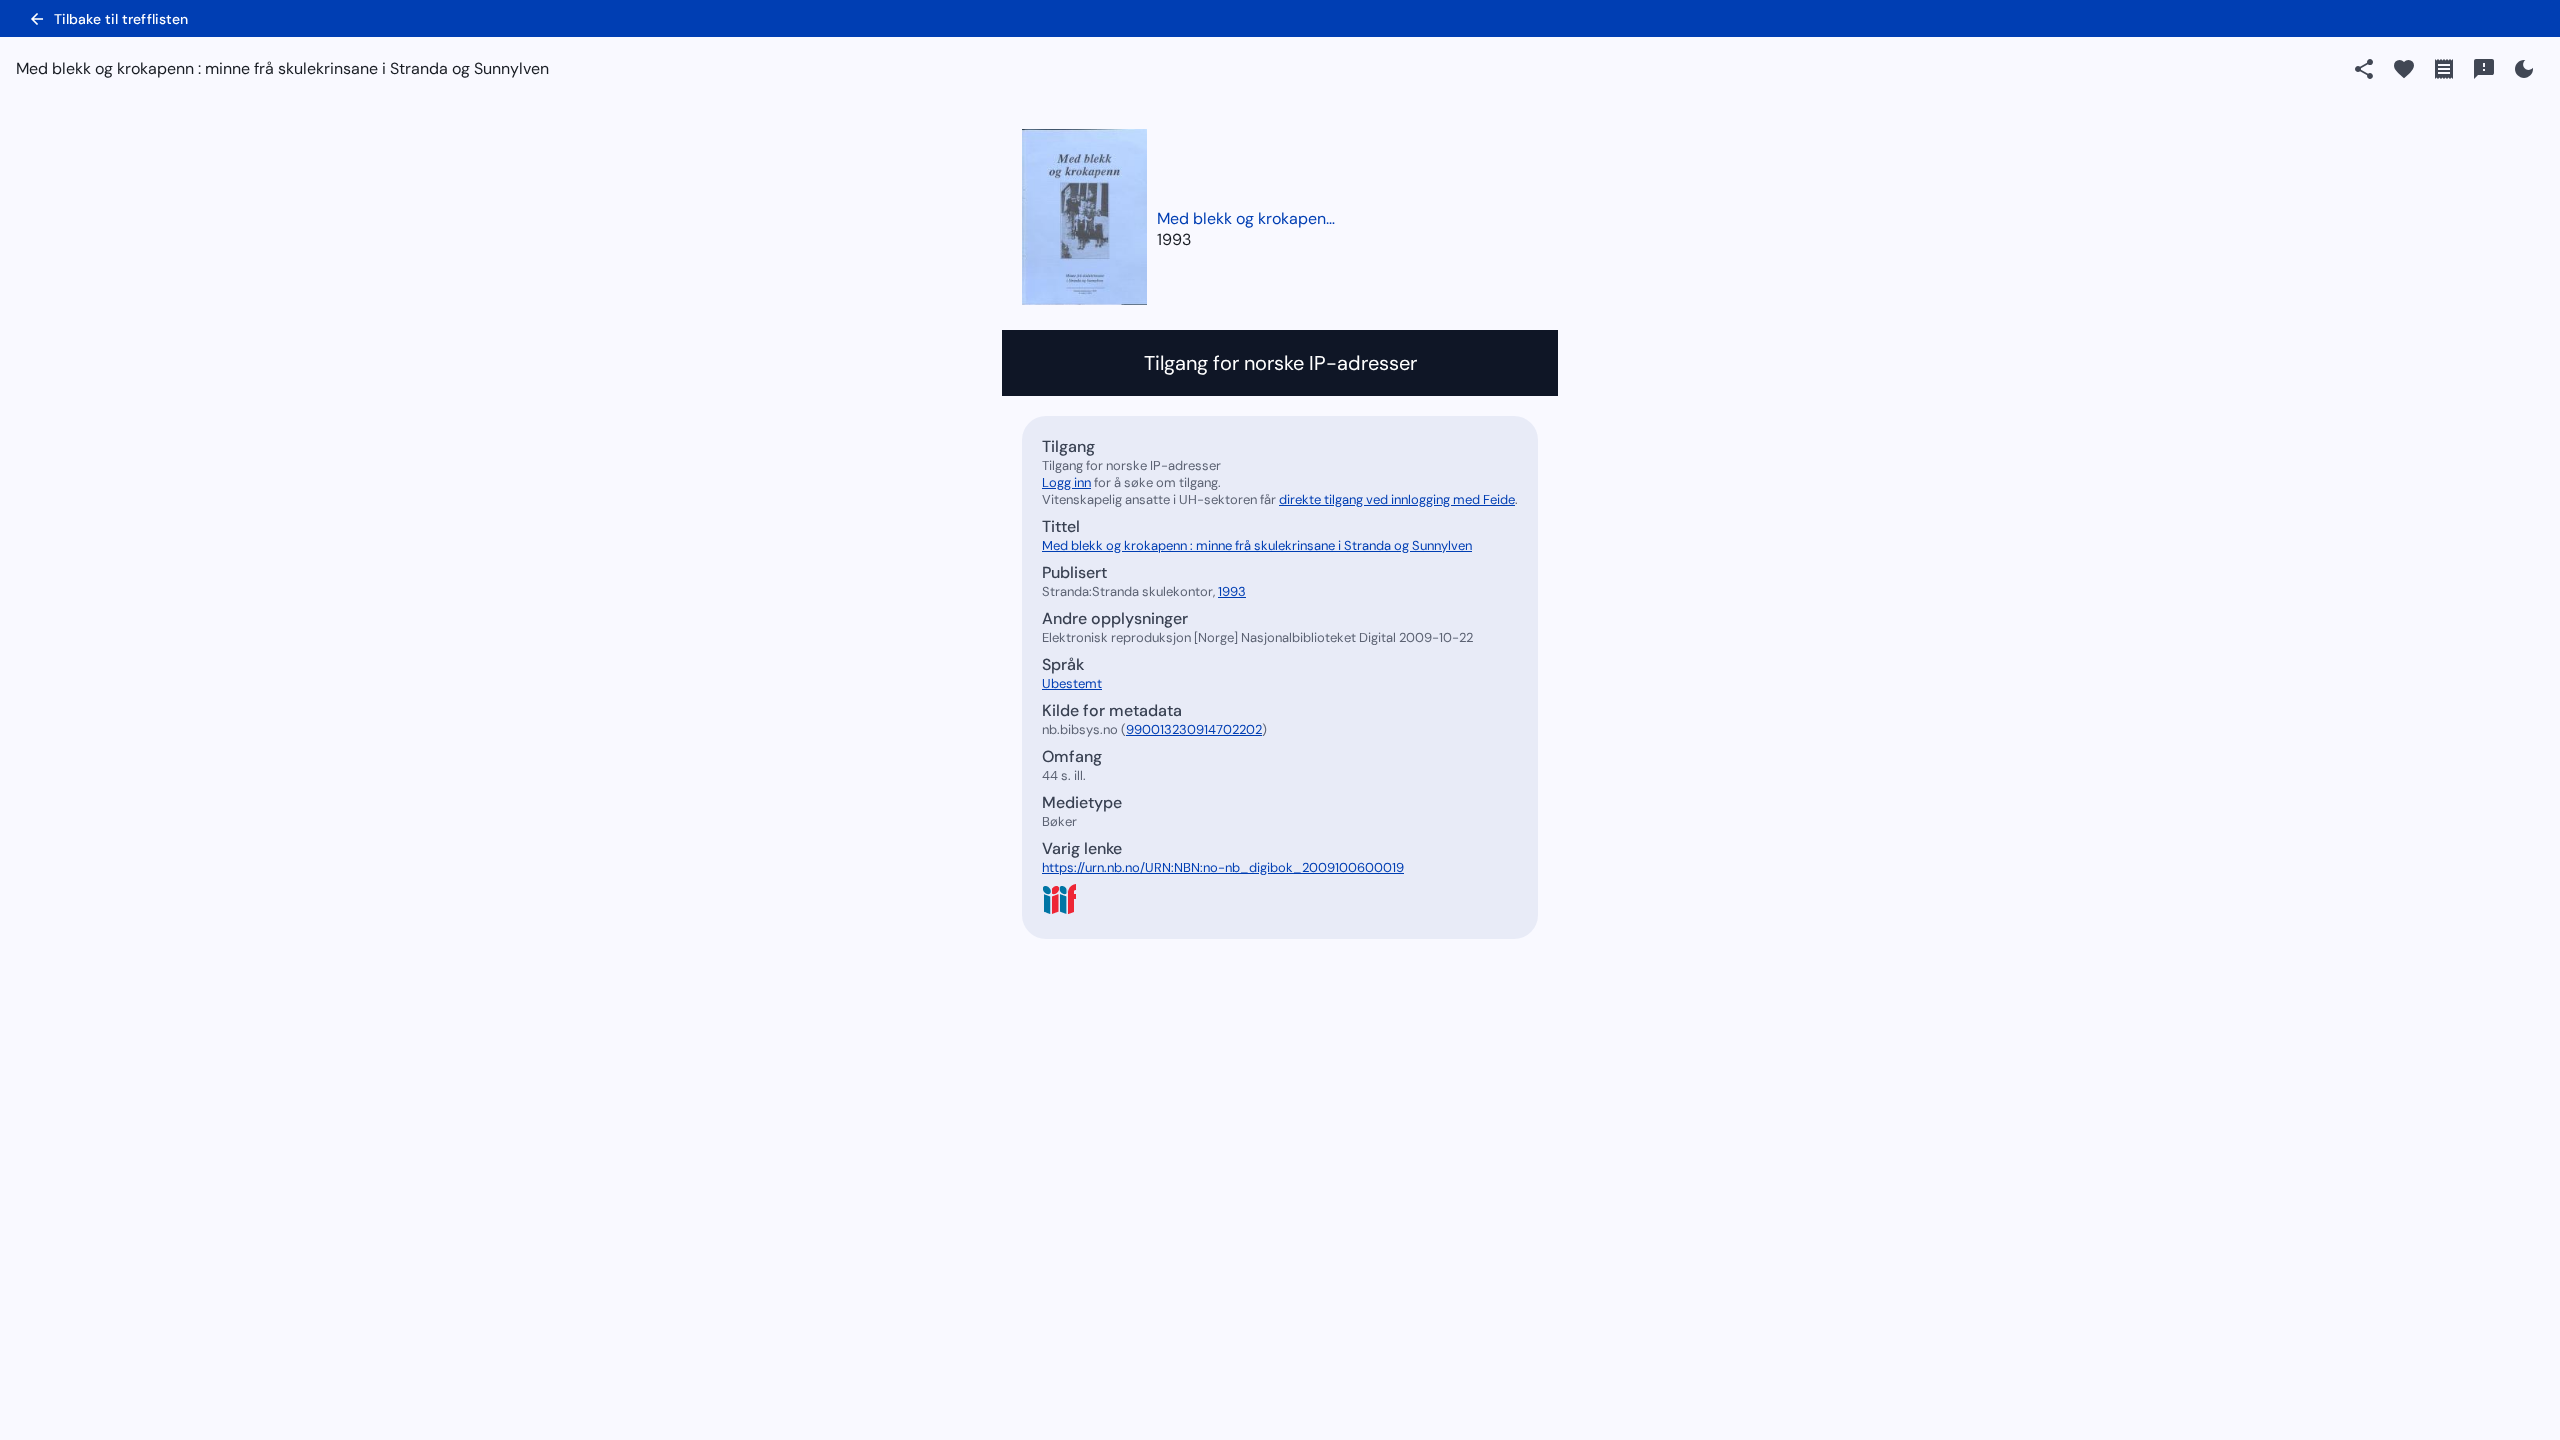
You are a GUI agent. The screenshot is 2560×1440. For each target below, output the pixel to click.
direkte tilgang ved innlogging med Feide (1397, 499)
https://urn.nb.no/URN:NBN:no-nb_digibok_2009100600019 (1223, 867)
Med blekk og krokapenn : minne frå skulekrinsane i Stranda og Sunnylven (1247, 218)
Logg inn (1066, 482)
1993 (1174, 239)
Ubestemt (1072, 683)
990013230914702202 (1194, 729)
